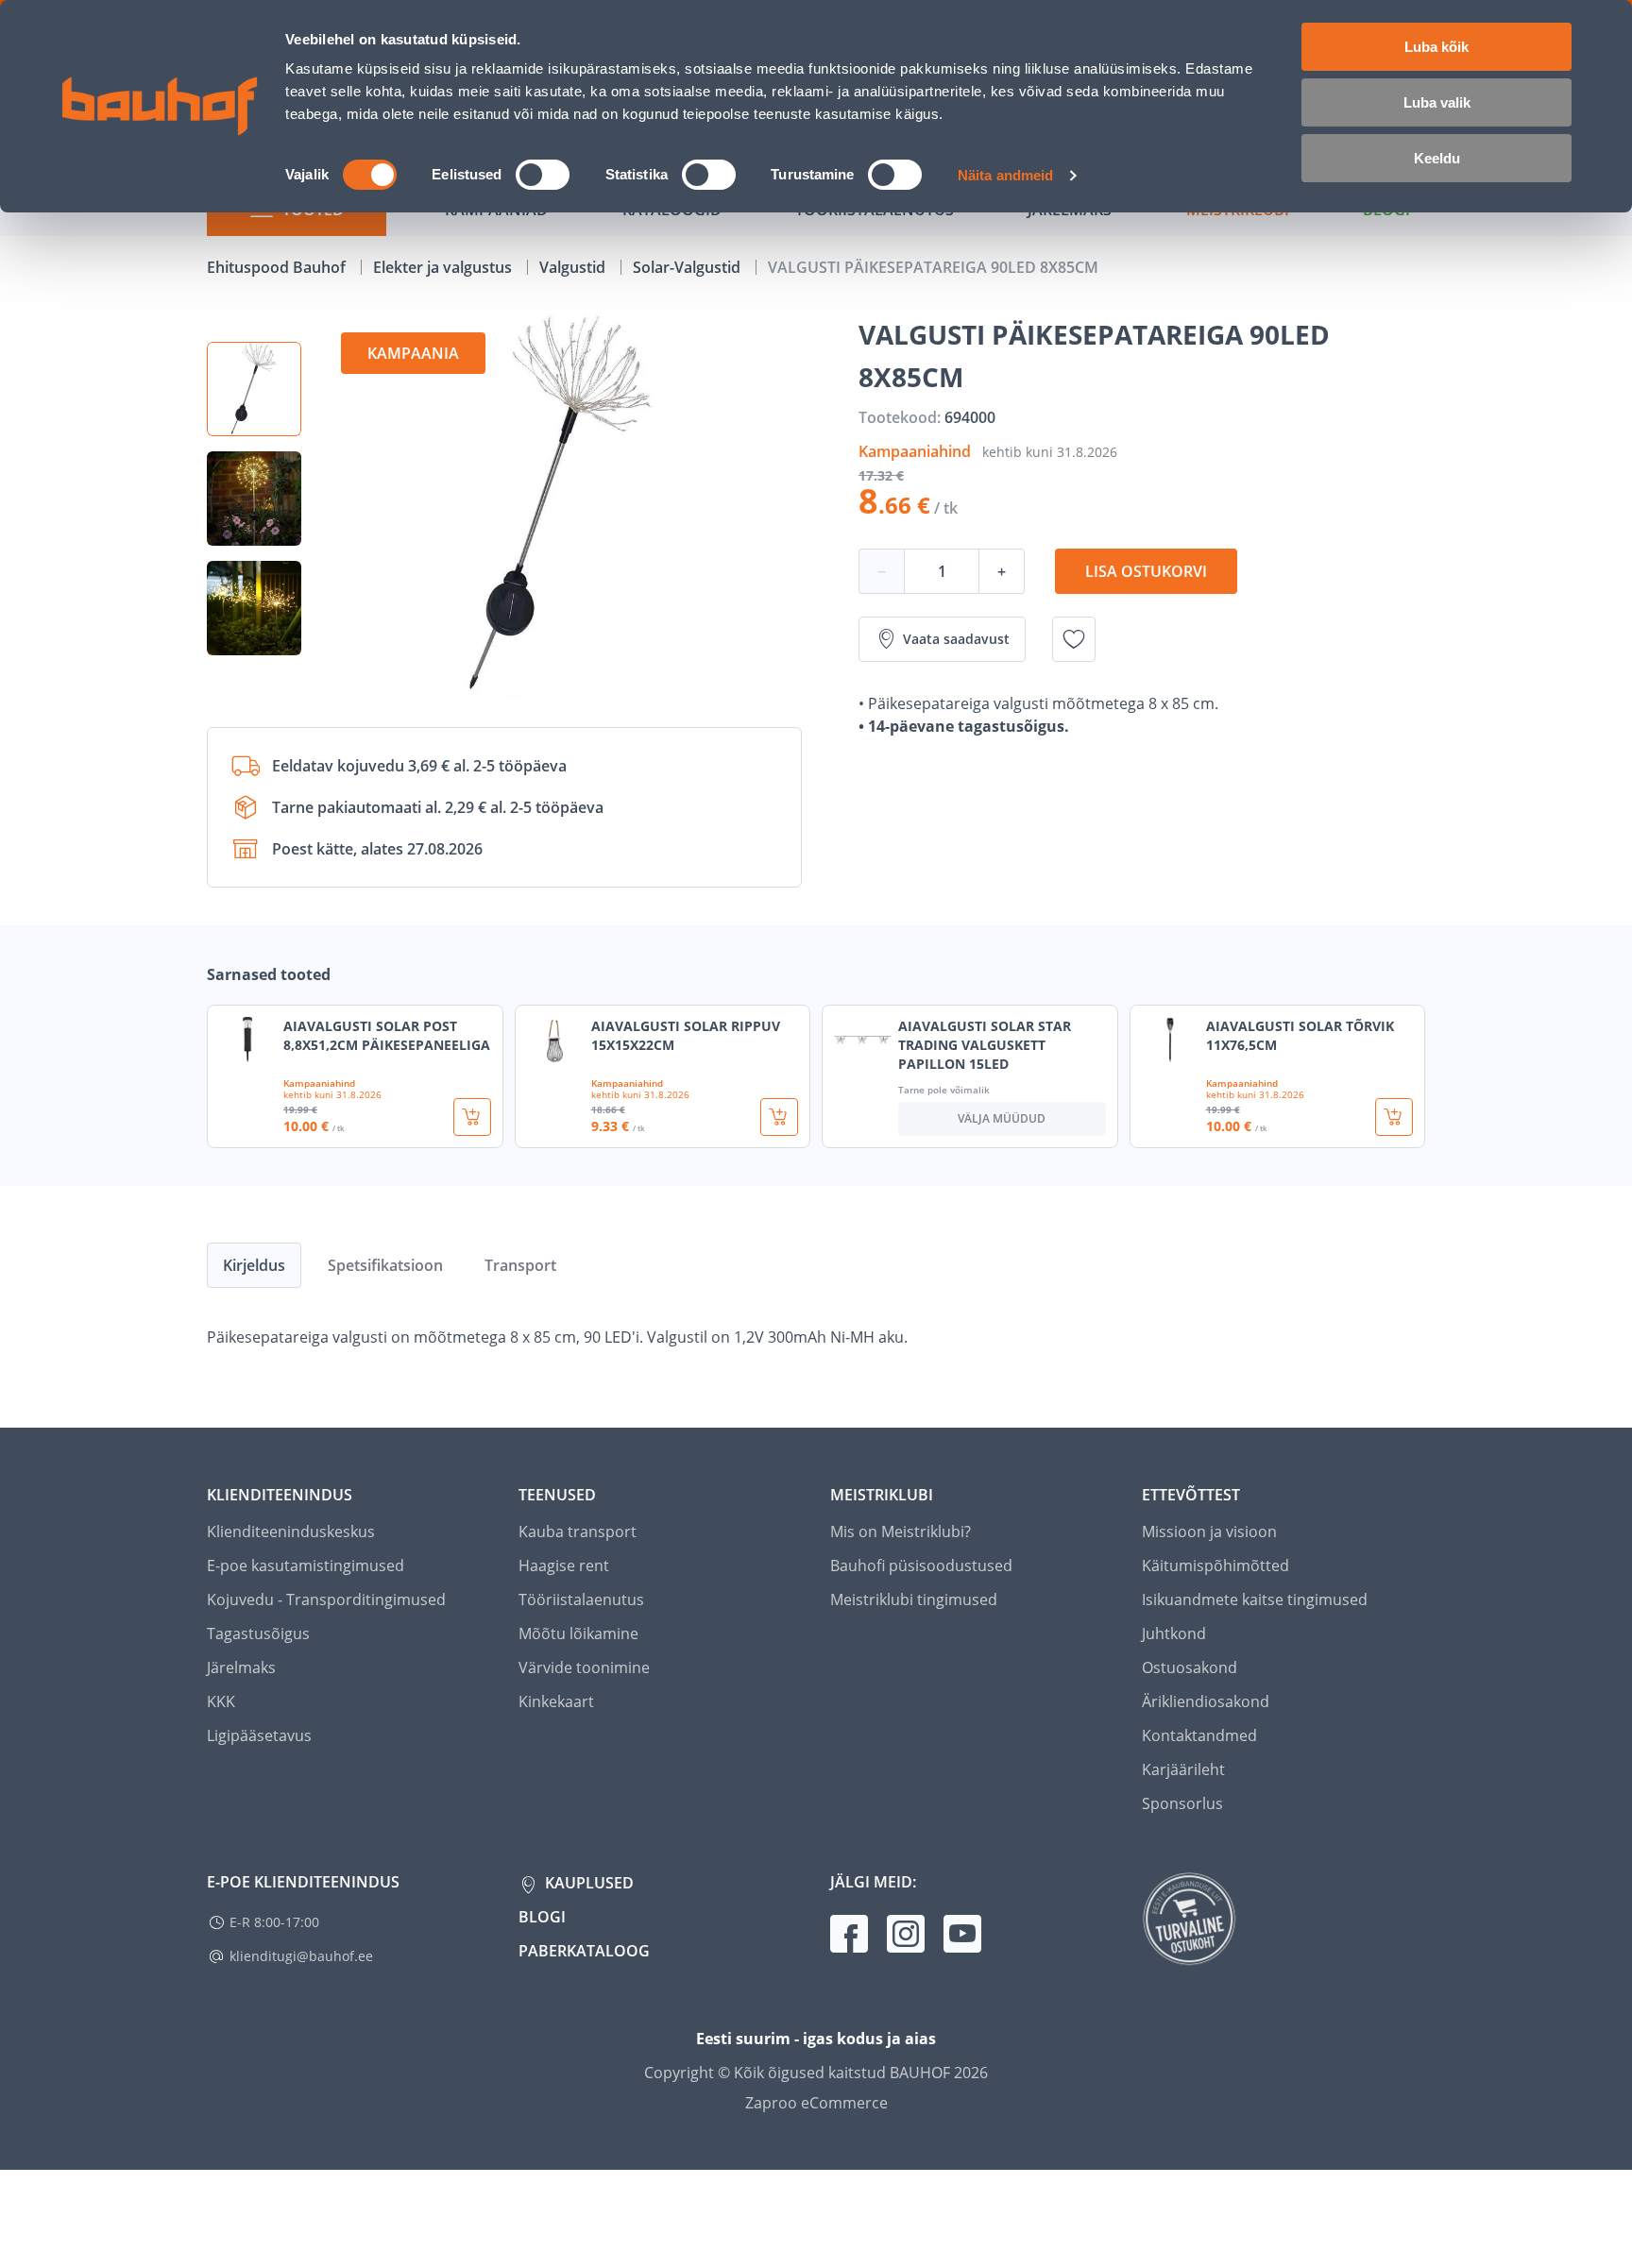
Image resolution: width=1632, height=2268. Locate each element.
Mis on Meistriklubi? (901, 1532)
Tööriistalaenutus (581, 1599)
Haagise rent (564, 1566)
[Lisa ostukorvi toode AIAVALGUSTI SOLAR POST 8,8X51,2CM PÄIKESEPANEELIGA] (472, 1117)
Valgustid (574, 267)
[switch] (543, 175)
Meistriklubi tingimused (914, 1599)
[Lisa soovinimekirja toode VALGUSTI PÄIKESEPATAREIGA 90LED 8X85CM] (1074, 639)
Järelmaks (241, 1667)
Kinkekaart (556, 1701)
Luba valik (1437, 102)
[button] (254, 389)
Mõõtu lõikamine (578, 1633)
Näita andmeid (1005, 175)
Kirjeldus (254, 1265)
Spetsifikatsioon (385, 1265)
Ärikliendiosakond (1206, 1701)
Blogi (542, 1917)
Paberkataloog (584, 1951)
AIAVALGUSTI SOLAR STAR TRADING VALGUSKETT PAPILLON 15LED (985, 1045)
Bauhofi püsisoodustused (921, 1566)
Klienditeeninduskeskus (291, 1532)
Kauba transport (578, 1532)
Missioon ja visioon (1209, 1532)
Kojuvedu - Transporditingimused (326, 1599)
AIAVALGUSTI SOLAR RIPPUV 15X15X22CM (686, 1035)
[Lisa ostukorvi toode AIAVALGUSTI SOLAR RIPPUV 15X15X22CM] (779, 1117)
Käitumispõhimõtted (1215, 1566)
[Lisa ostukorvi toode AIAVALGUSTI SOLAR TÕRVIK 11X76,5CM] (1394, 1117)
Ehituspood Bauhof (278, 267)
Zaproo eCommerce (816, 2103)
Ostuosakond (1190, 1667)
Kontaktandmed (1199, 1735)
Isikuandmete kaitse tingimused (1255, 1599)
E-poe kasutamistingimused (306, 1566)
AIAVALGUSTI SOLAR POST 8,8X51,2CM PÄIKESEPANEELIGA (387, 1035)
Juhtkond (1174, 1633)
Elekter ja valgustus (444, 267)
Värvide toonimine (584, 1667)
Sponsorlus (1182, 1803)
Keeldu (1437, 158)
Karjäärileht (1183, 1769)
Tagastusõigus (258, 1633)
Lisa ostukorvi (1146, 571)
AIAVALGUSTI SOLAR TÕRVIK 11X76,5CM (1300, 1035)
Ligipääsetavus (259, 1735)
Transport (520, 1265)
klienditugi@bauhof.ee (301, 1956)
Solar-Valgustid (688, 267)
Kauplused (587, 1883)
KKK (221, 1701)
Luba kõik (1436, 47)
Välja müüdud (1002, 1118)
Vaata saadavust (956, 639)
